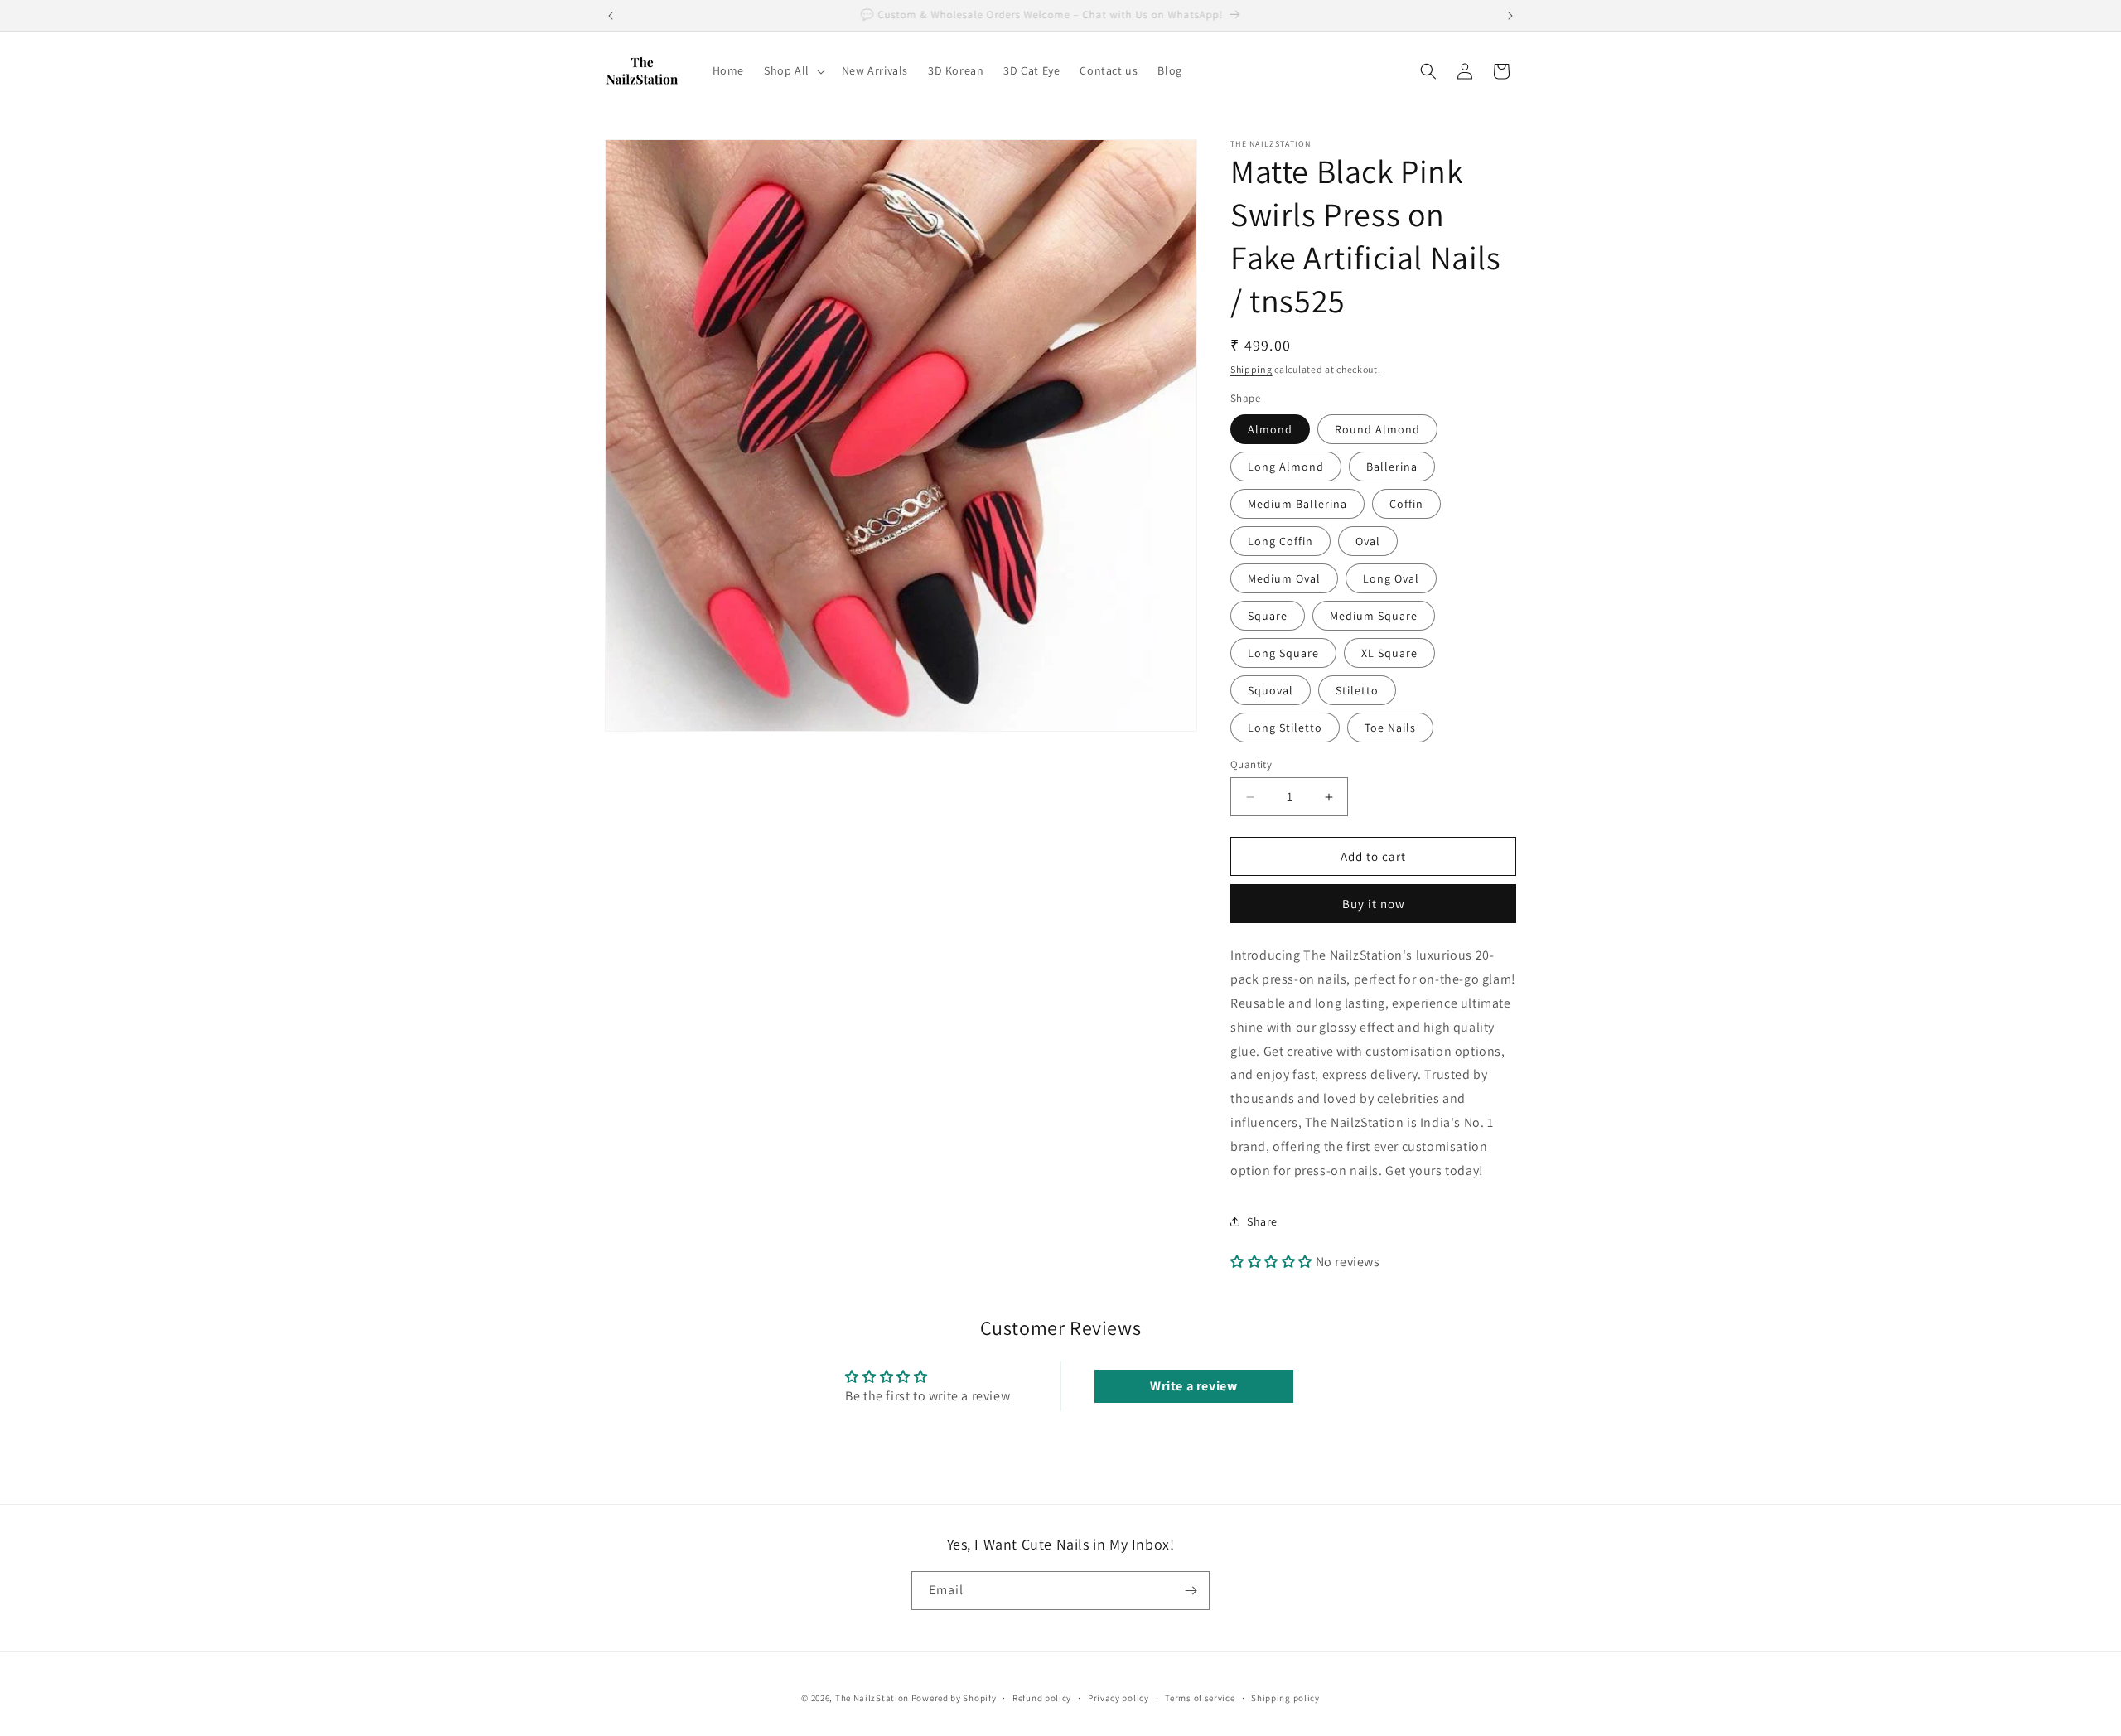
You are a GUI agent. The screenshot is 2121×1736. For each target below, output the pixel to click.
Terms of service (1200, 1698)
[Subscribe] (1191, 1591)
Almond (1270, 429)
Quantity (1251, 764)
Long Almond (1286, 467)
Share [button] (1262, 1221)
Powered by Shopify (954, 1698)
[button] (793, 70)
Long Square (1283, 653)
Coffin (1406, 504)
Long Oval (1391, 578)
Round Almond (1377, 429)
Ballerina (1392, 467)
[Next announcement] (1510, 16)
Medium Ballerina (1297, 504)
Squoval (1271, 690)
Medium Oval (1284, 578)
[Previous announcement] (611, 16)
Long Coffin (1280, 541)
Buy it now (1374, 904)
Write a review (1193, 1386)
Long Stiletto (1285, 728)
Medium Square (1374, 616)
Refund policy (1042, 1698)
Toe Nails (1390, 728)
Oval (1368, 541)
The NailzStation (872, 1698)
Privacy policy (1118, 1698)
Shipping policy (1285, 1698)
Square (1268, 616)
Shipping (1251, 369)
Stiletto (1357, 690)
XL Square (1389, 653)
